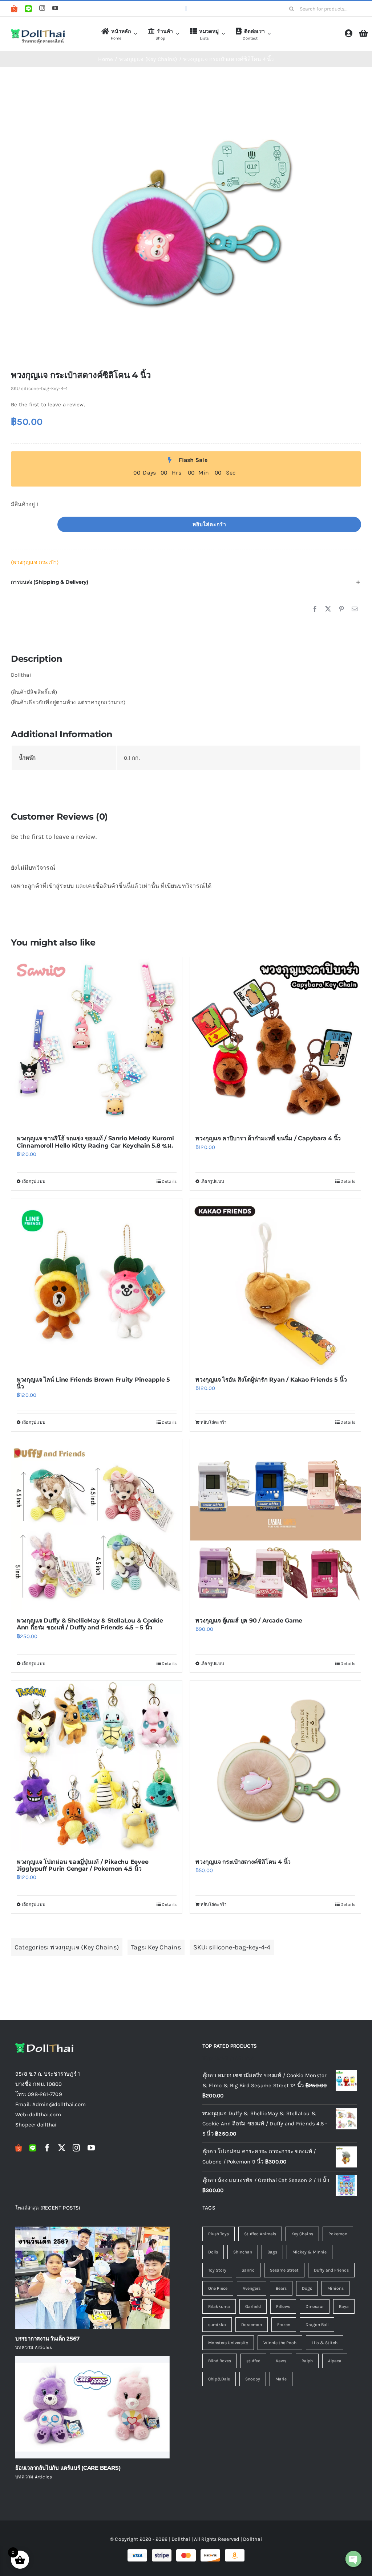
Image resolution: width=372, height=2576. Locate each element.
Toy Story (217, 2270)
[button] (186, 582)
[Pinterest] (341, 609)
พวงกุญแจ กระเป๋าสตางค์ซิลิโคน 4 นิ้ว (243, 1862)
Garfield (253, 2306)
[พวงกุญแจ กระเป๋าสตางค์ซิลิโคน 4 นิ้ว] (275, 1766)
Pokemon (338, 2234)
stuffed (253, 2361)
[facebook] (47, 2148)
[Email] (355, 609)
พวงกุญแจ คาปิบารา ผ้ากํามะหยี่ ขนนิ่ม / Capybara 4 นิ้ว (268, 1138)
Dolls (213, 2252)
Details (169, 1181)
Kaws (281, 2361)
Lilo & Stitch (325, 2343)
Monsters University (228, 2343)
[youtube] (55, 8)
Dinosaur (315, 2306)
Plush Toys (219, 2234)
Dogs (307, 2288)
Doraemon (252, 2325)
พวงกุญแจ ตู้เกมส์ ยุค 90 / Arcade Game (249, 1621)
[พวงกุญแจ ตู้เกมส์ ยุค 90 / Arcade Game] (275, 1525)
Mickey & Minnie (310, 2252)
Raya (344, 2306)
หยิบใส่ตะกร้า (209, 524)
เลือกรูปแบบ (34, 1181)
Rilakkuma (219, 2306)
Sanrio (248, 2270)
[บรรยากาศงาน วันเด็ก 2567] (92, 2278)
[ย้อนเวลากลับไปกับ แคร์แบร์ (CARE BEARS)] (92, 2407)
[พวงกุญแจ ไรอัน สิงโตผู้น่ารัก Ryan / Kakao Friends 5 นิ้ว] (275, 1284)
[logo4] (38, 30)
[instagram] (42, 8)
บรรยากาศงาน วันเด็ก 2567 (47, 2339)
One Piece (218, 2288)
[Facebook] (315, 609)
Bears (281, 2288)
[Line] (28, 9)
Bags (272, 2252)
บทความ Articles (34, 2347)
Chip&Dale (219, 2379)
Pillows (283, 2306)
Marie (281, 2379)
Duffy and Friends (331, 2270)
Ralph (307, 2361)
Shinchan (243, 2252)
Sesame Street (284, 2270)
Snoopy (253, 2379)
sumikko (217, 2325)
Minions (335, 2288)
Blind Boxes (220, 2361)
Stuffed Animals (260, 2234)
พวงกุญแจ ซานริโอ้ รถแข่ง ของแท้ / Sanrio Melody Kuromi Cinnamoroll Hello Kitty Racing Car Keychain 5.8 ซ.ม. (95, 1142)
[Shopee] (14, 9)
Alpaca (335, 2361)
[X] (328, 609)
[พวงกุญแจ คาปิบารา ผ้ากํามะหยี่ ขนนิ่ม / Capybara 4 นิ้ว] (275, 1042)
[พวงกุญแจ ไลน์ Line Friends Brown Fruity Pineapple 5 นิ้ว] (97, 1284)
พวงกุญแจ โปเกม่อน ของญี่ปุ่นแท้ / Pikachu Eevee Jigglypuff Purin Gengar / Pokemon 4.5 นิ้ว (82, 1865)
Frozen (284, 2325)
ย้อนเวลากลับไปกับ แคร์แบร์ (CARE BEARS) (68, 2468)
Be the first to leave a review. (48, 405)
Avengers (252, 2288)
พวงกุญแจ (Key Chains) (85, 1947)
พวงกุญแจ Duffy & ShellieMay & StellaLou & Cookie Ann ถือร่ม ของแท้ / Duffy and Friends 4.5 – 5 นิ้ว (90, 1624)
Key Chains (164, 1947)
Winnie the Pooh (280, 2343)
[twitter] (62, 2148)
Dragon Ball (317, 2325)
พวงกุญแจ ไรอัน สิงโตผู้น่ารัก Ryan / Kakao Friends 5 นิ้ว (271, 1380)
